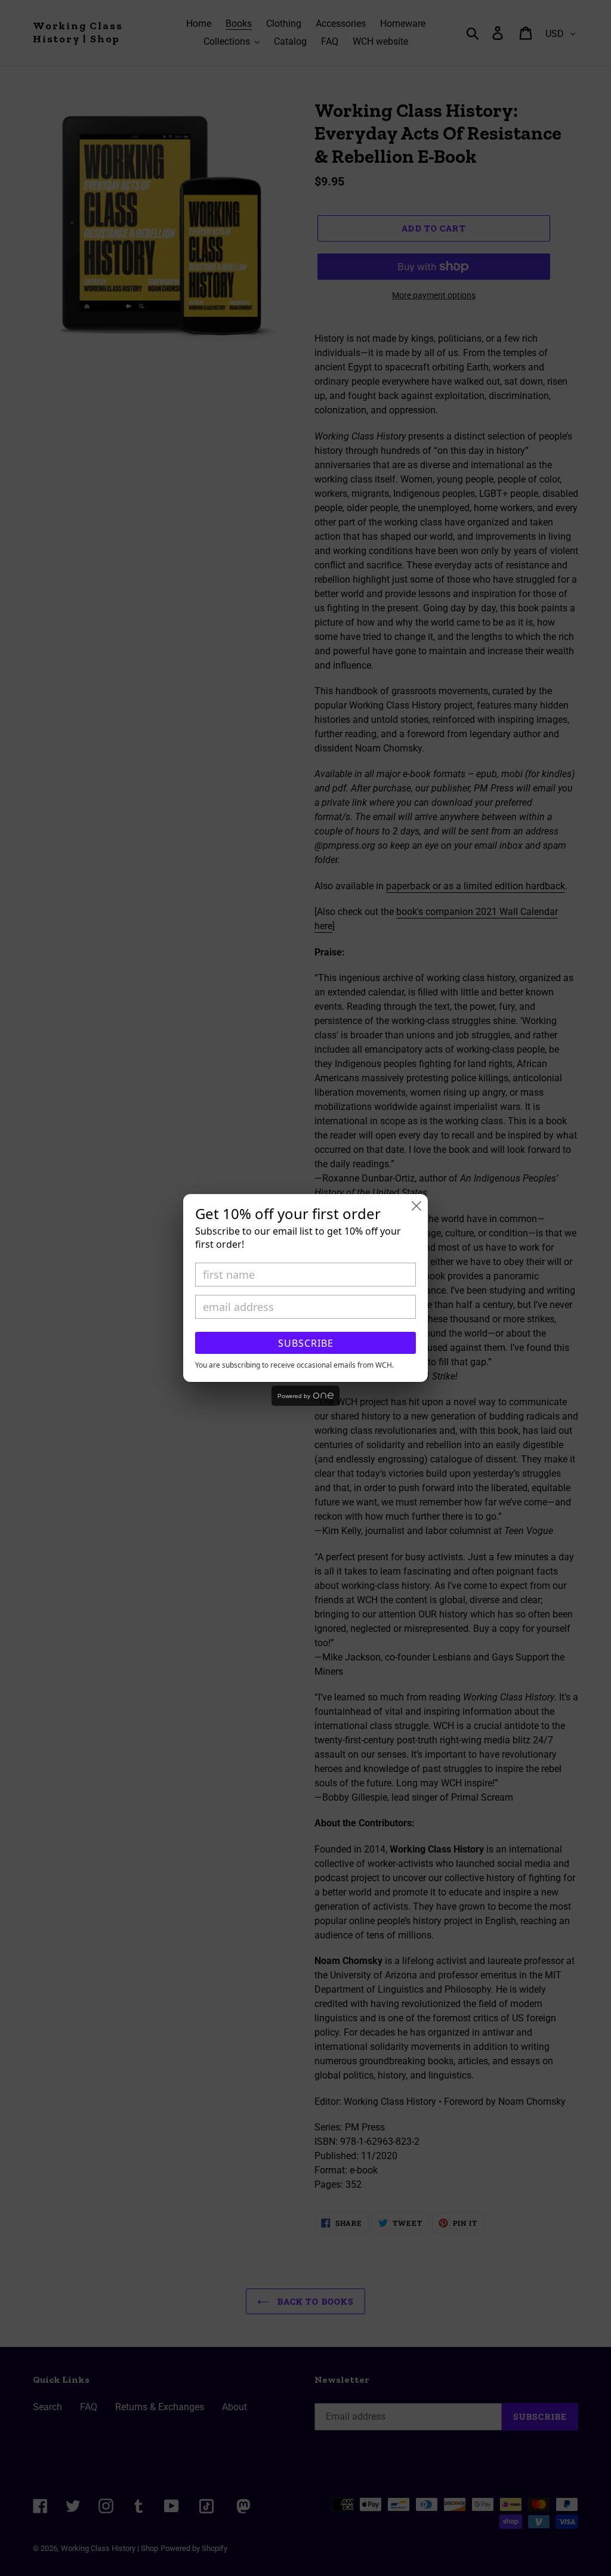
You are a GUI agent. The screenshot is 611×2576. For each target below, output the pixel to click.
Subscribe (306, 1343)
